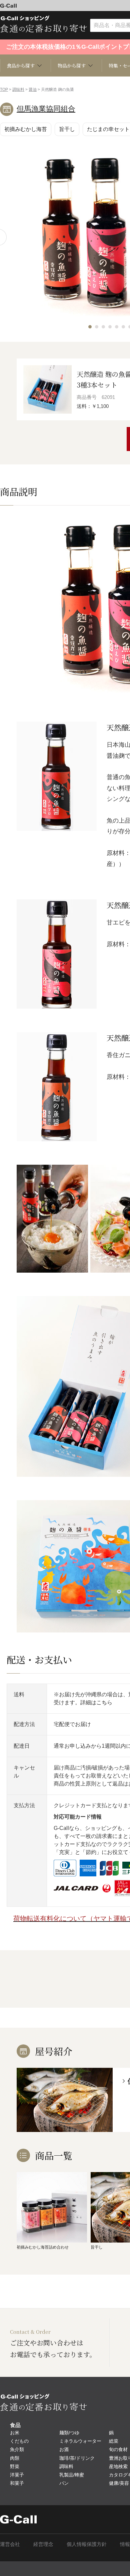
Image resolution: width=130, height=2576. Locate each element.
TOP (4, 90)
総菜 (114, 2441)
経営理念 (43, 2544)
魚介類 (17, 2449)
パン (64, 2483)
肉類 (15, 2458)
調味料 (18, 90)
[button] (90, 327)
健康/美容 (119, 2483)
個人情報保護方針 (87, 2544)
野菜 (15, 2466)
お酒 (64, 2449)
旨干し (67, 129)
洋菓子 (17, 2475)
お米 (15, 2433)
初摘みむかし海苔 (26, 129)
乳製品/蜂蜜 (72, 2475)
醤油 (33, 90)
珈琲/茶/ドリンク (77, 2458)
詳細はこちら (96, 1702)
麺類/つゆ (69, 2433)
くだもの (19, 2441)
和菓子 (17, 2483)
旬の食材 (118, 2449)
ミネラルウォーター (80, 2441)
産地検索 (118, 2466)
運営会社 (10, 2544)
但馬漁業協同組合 (46, 109)
